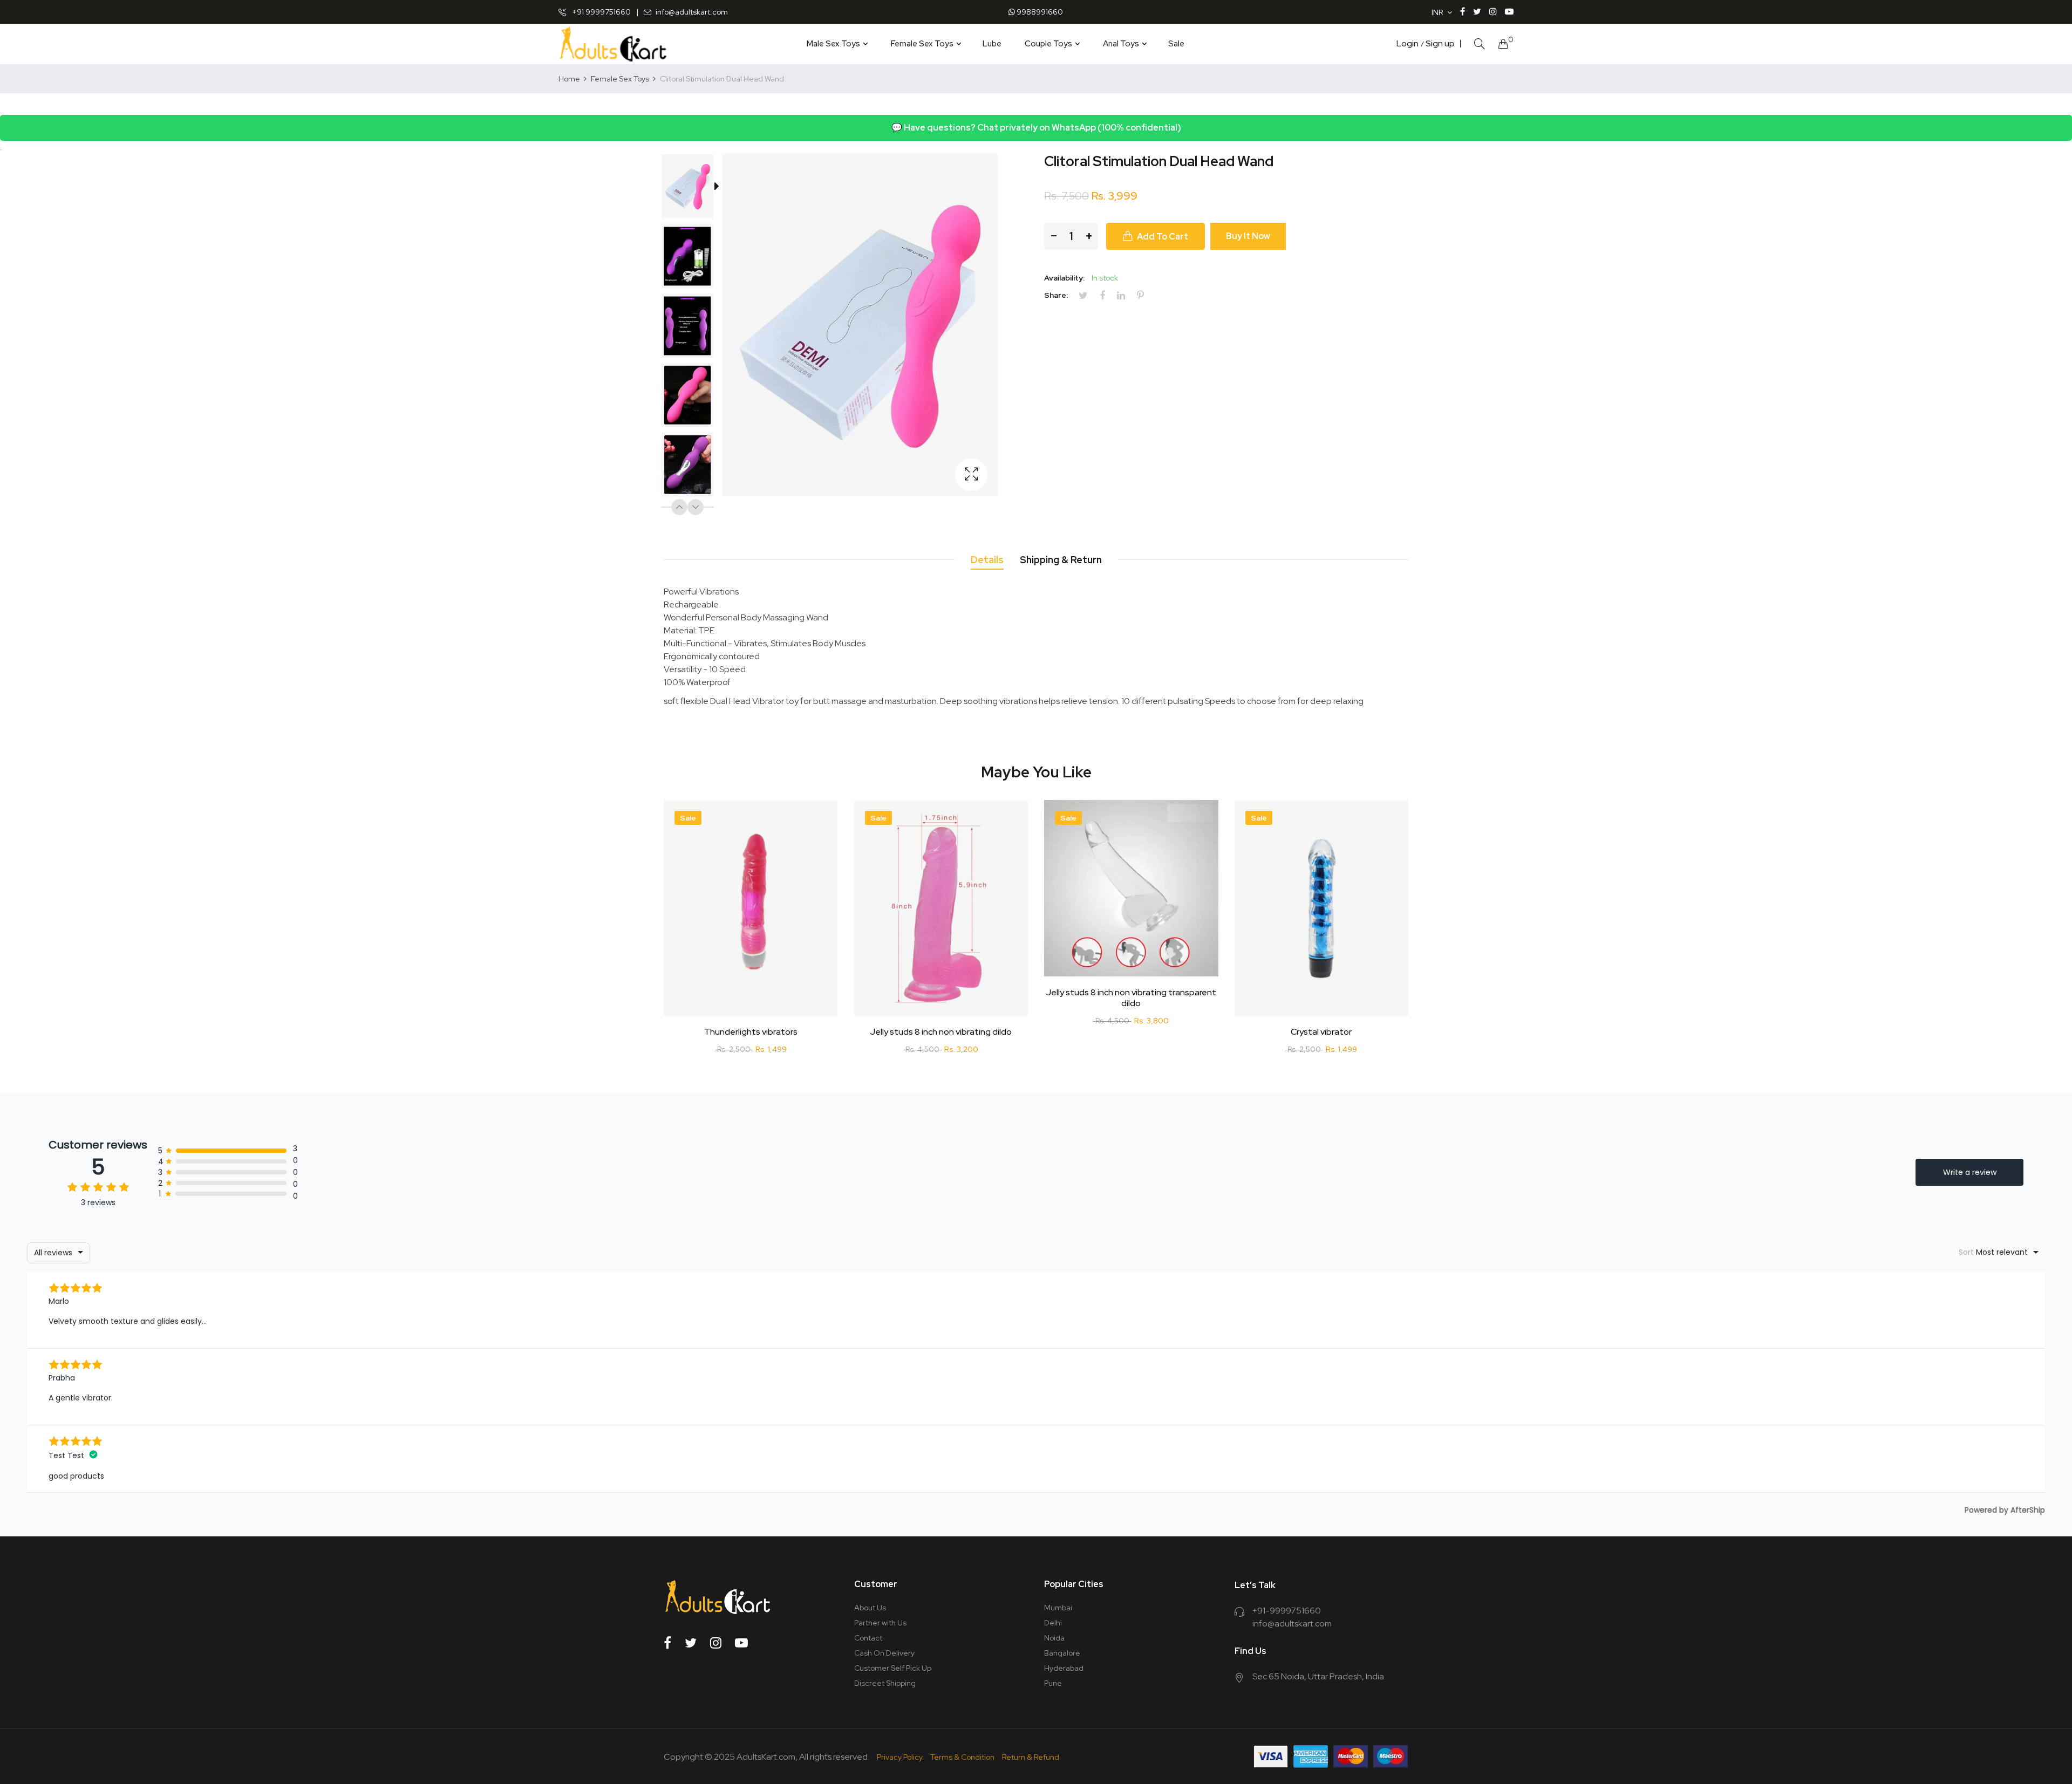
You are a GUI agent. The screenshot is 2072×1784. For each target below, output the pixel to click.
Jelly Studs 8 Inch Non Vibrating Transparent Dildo (1131, 998)
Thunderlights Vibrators (751, 1032)
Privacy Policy (900, 1757)
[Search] (1480, 44)
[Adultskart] (613, 44)
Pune (1053, 1683)
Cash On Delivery (884, 1653)
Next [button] (696, 507)
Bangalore (1062, 1653)
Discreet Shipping (885, 1683)
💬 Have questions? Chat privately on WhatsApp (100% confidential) (1036, 128)
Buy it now (1248, 236)
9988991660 (1039, 12)
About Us (870, 1608)
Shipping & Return (1061, 560)
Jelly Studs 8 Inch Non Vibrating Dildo (941, 1032)
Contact (868, 1638)
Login (1408, 44)
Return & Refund (1031, 1757)
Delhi (1053, 1623)
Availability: (1064, 278)
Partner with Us (880, 1623)
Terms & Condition (962, 1757)
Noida (1054, 1638)
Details (987, 560)
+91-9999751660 (1287, 1611)
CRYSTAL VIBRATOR (1321, 1032)
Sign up (1440, 44)
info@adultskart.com (692, 12)
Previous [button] (679, 507)
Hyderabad (1064, 1668)
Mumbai (1058, 1608)
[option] (693, 189)
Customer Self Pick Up (893, 1668)
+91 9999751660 (601, 12)
